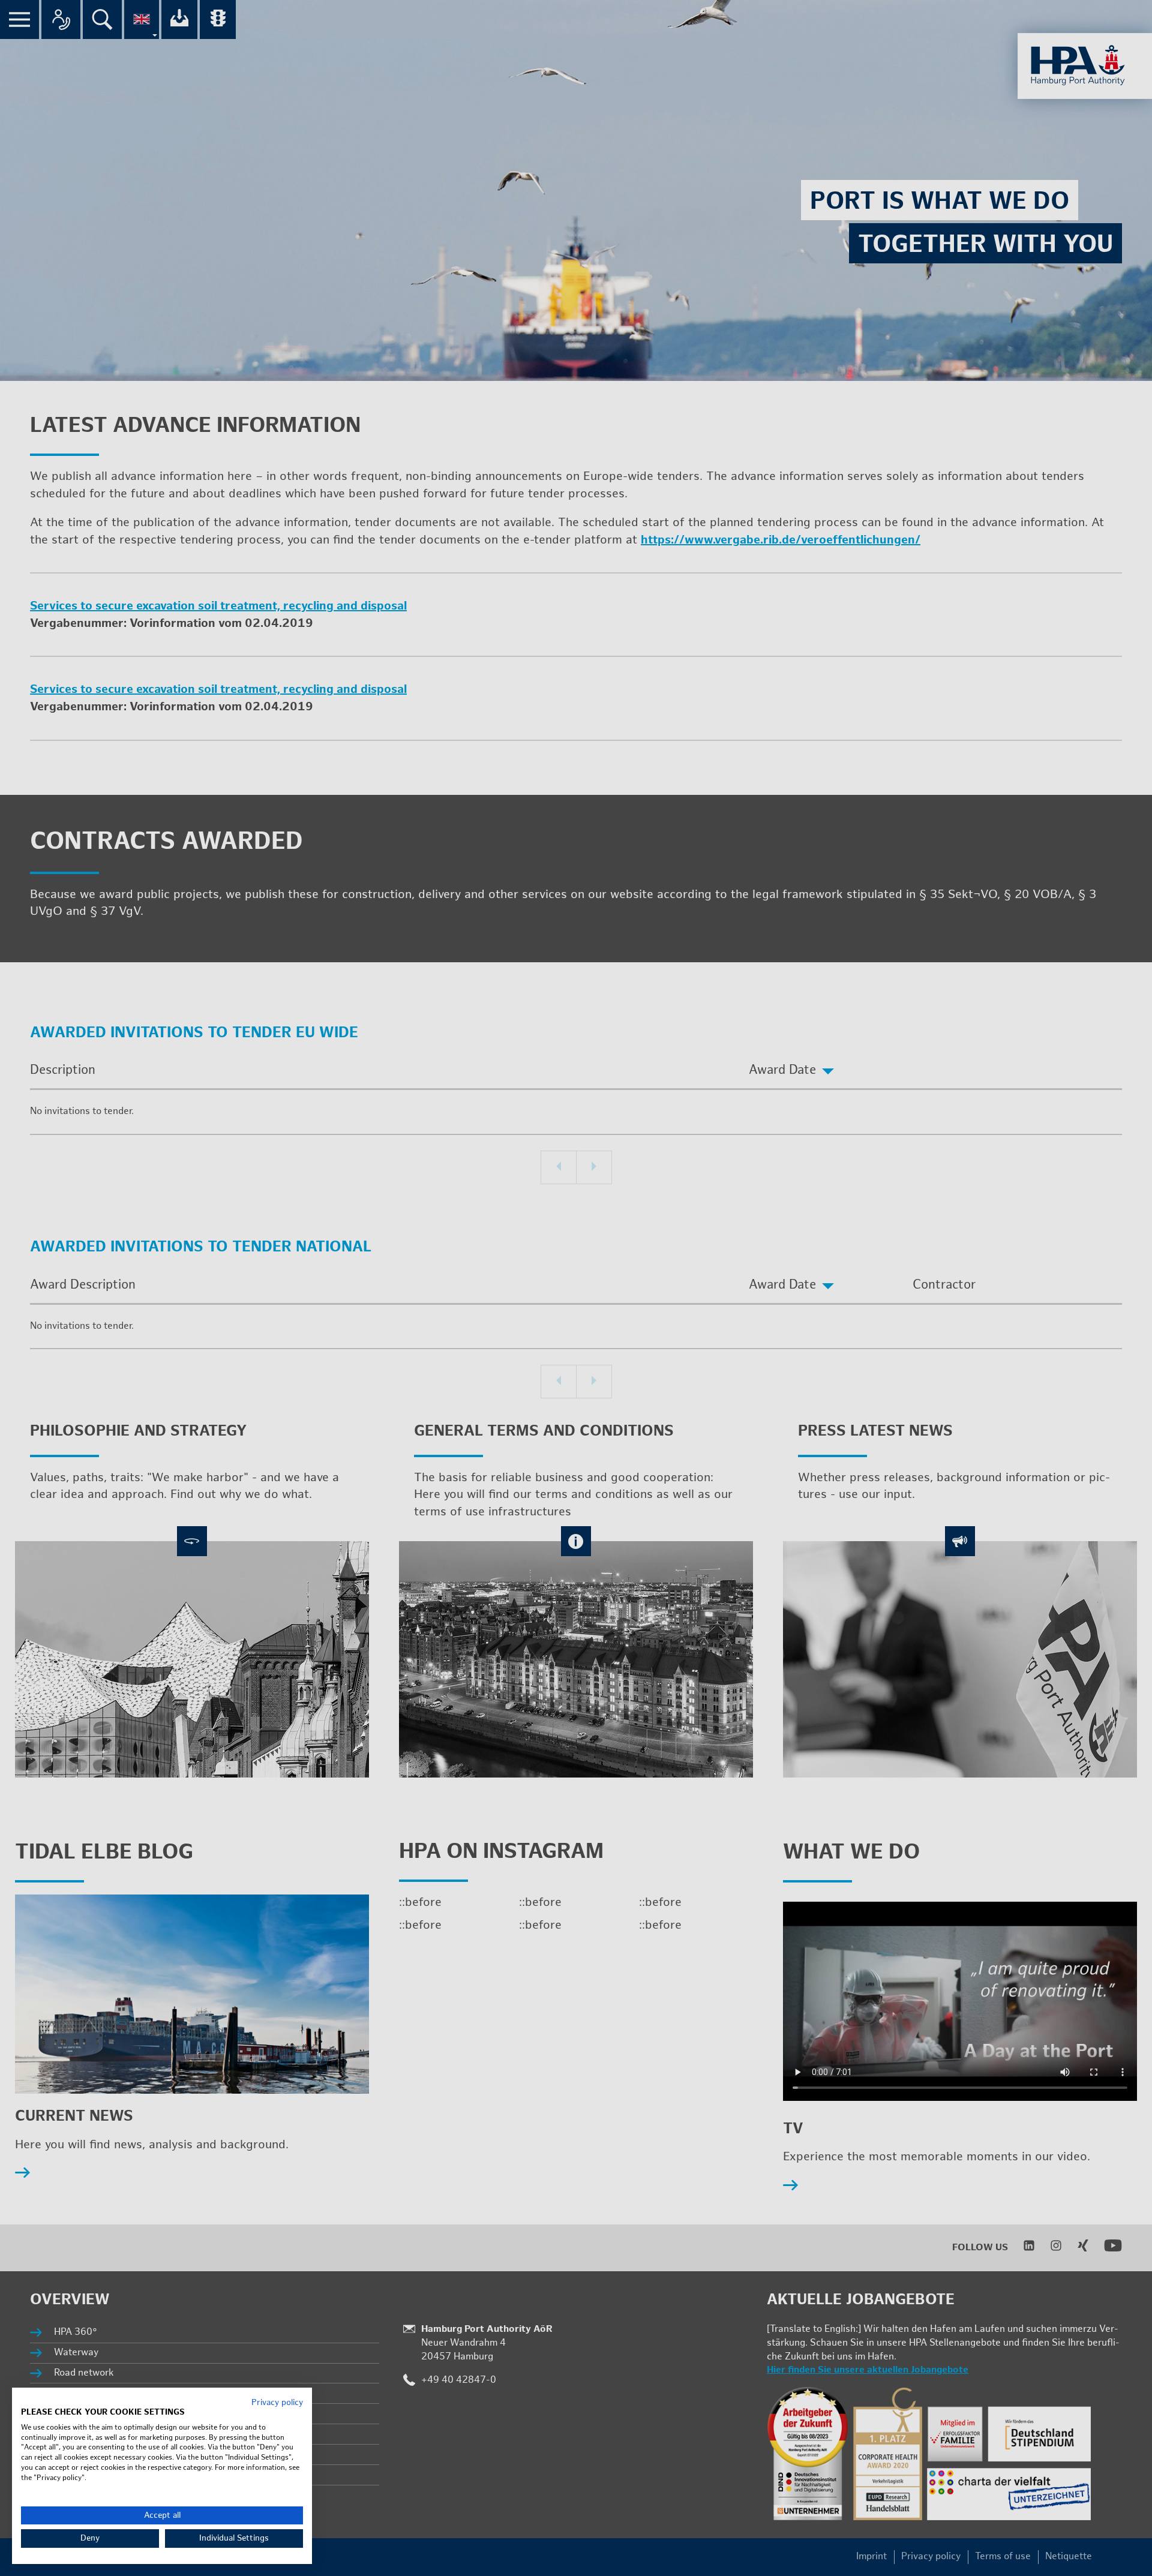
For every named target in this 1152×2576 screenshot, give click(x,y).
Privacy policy (277, 2403)
